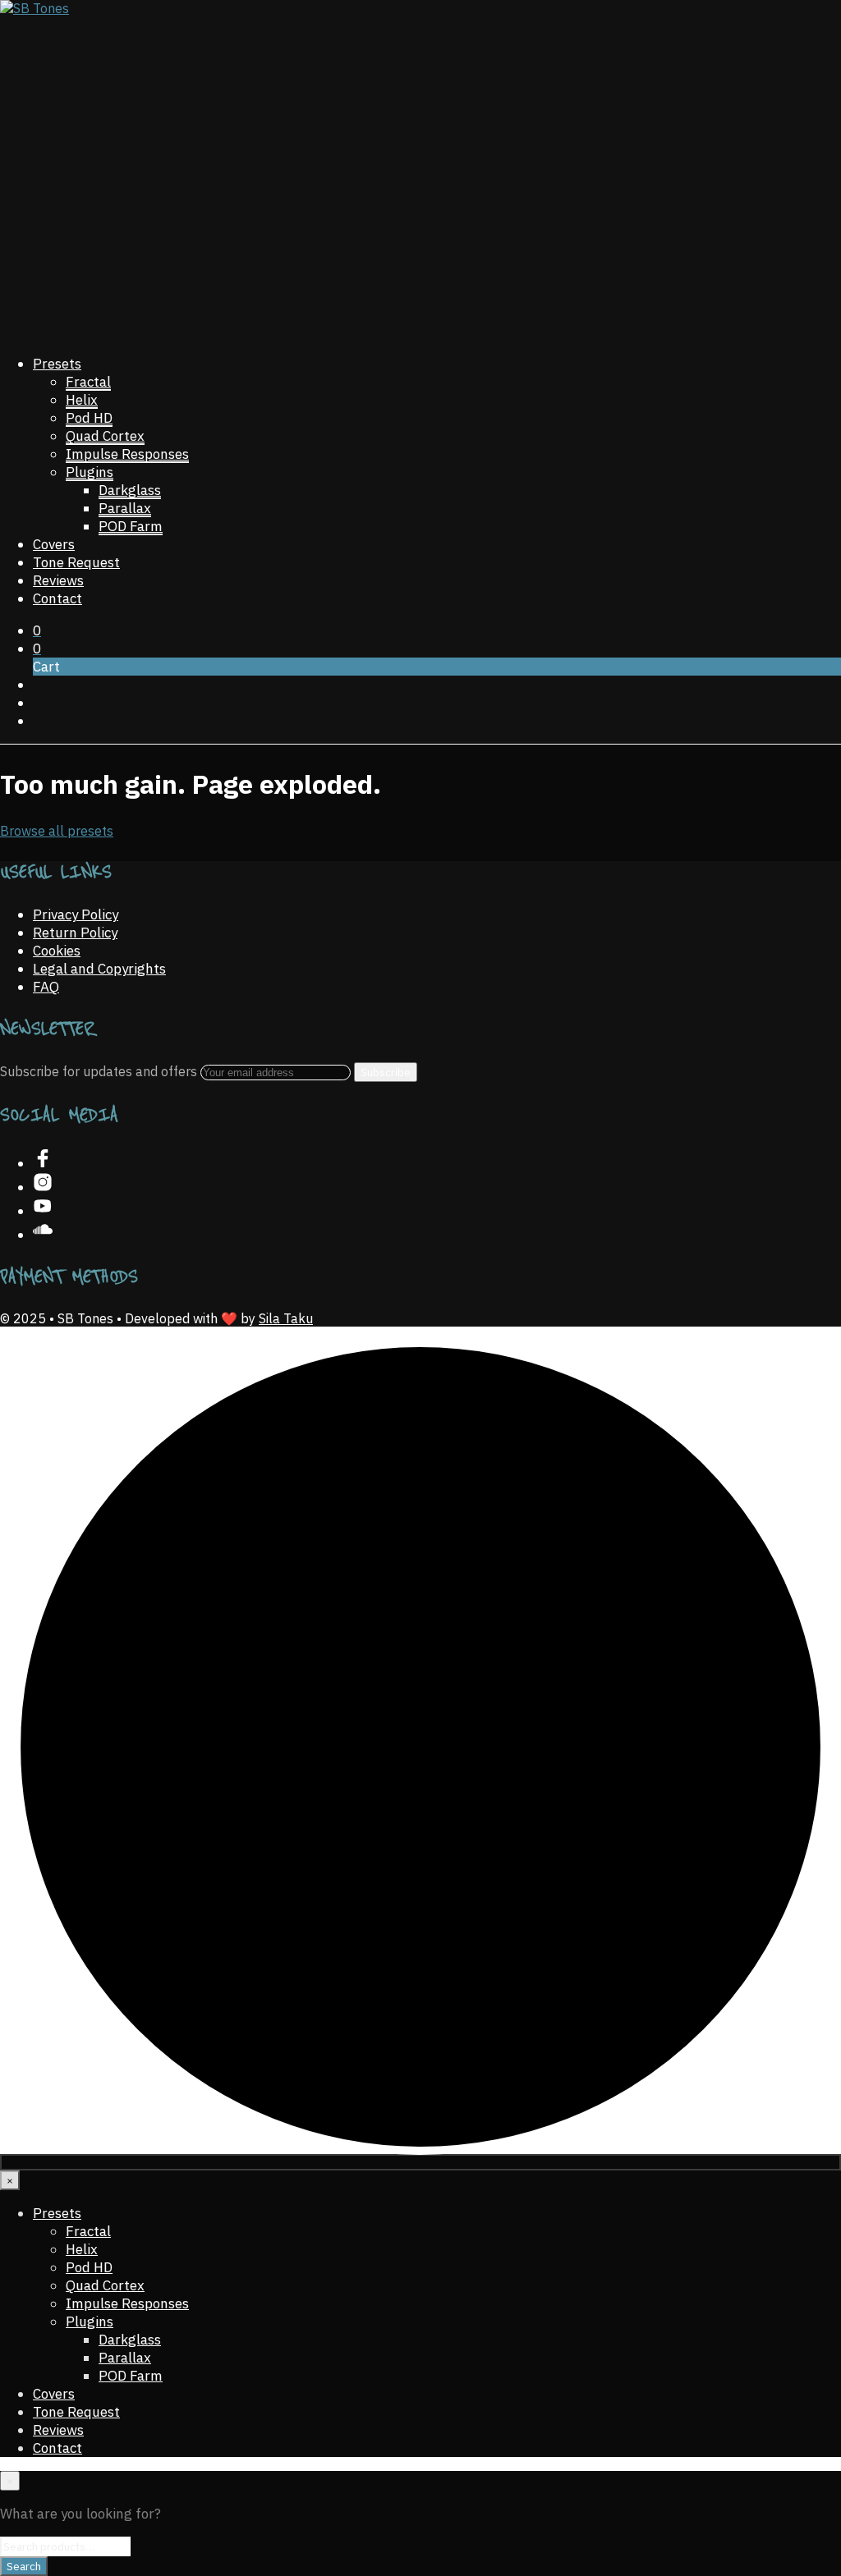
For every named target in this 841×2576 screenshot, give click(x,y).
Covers (54, 544)
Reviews (58, 580)
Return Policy (75, 933)
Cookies (57, 951)
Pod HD (89, 418)
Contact (57, 598)
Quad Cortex (105, 436)
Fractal (88, 382)
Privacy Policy (76, 914)
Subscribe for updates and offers (100, 1071)
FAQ (46, 987)
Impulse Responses (127, 454)
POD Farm (131, 526)
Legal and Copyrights (99, 969)
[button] (37, 630)
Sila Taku (286, 1318)
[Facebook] (43, 1163)
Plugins (90, 472)
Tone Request (76, 562)
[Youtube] (43, 1211)
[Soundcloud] (43, 1235)
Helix (82, 400)
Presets (57, 364)
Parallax (125, 508)
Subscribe (386, 1072)
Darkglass (130, 490)
